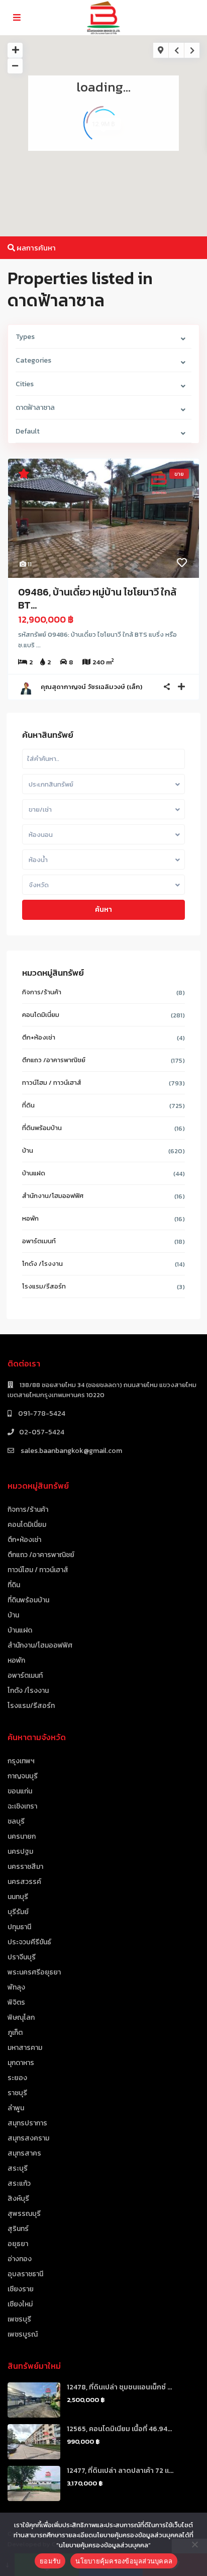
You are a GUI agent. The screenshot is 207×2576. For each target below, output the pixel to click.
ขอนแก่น (20, 1791)
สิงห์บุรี (18, 2199)
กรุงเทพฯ (21, 1761)
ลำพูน (16, 2108)
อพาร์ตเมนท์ (39, 1241)
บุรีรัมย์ (18, 1912)
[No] (194, 2544)
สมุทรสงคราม (28, 2138)
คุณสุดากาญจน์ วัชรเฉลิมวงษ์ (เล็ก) (91, 687)
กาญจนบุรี (23, 1776)
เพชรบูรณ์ (23, 2334)
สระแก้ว (19, 2183)
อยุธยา (18, 2244)
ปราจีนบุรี (22, 1957)
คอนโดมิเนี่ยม (41, 1015)
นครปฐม (20, 1852)
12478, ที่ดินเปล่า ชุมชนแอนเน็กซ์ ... (119, 2387)
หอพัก (30, 1218)
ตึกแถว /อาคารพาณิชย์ (54, 1060)
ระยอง (17, 2078)
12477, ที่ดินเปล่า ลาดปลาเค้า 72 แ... (120, 2471)
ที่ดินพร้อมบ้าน (42, 1128)
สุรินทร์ (18, 2229)
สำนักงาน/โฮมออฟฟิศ (53, 1196)
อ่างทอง (20, 2259)
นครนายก (22, 1836)
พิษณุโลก (21, 2017)
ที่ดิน (28, 1105)
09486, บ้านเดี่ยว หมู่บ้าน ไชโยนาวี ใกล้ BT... (97, 598)
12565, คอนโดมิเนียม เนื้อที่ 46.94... (119, 2429)
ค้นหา (103, 910)
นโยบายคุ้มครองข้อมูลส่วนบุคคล (124, 2561)
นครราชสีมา (25, 1867)
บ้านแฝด (34, 1173)
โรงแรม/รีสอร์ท (44, 1286)
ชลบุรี (16, 1821)
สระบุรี (18, 2168)
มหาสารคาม (25, 2048)
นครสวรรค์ (24, 1882)
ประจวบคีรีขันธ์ (29, 1942)
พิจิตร (16, 2002)
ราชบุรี (17, 2093)
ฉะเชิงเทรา (22, 1806)
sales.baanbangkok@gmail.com (71, 1451)
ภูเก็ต (15, 2033)
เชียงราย (21, 2289)
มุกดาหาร (21, 2063)
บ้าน (28, 1150)
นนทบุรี (18, 1897)
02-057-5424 (42, 1432)
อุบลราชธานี (25, 2274)
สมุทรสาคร (24, 2153)
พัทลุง (16, 1987)
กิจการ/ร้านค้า (42, 992)
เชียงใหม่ (20, 2304)
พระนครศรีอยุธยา (34, 1972)
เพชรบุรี (19, 2319)
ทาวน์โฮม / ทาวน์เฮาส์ (52, 1083)
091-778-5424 (41, 1413)
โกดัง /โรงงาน (42, 1264)
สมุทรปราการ (27, 2123)
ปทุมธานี (19, 1927)
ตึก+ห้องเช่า (39, 1037)
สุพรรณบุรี (24, 2214)
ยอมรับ (50, 2561)
